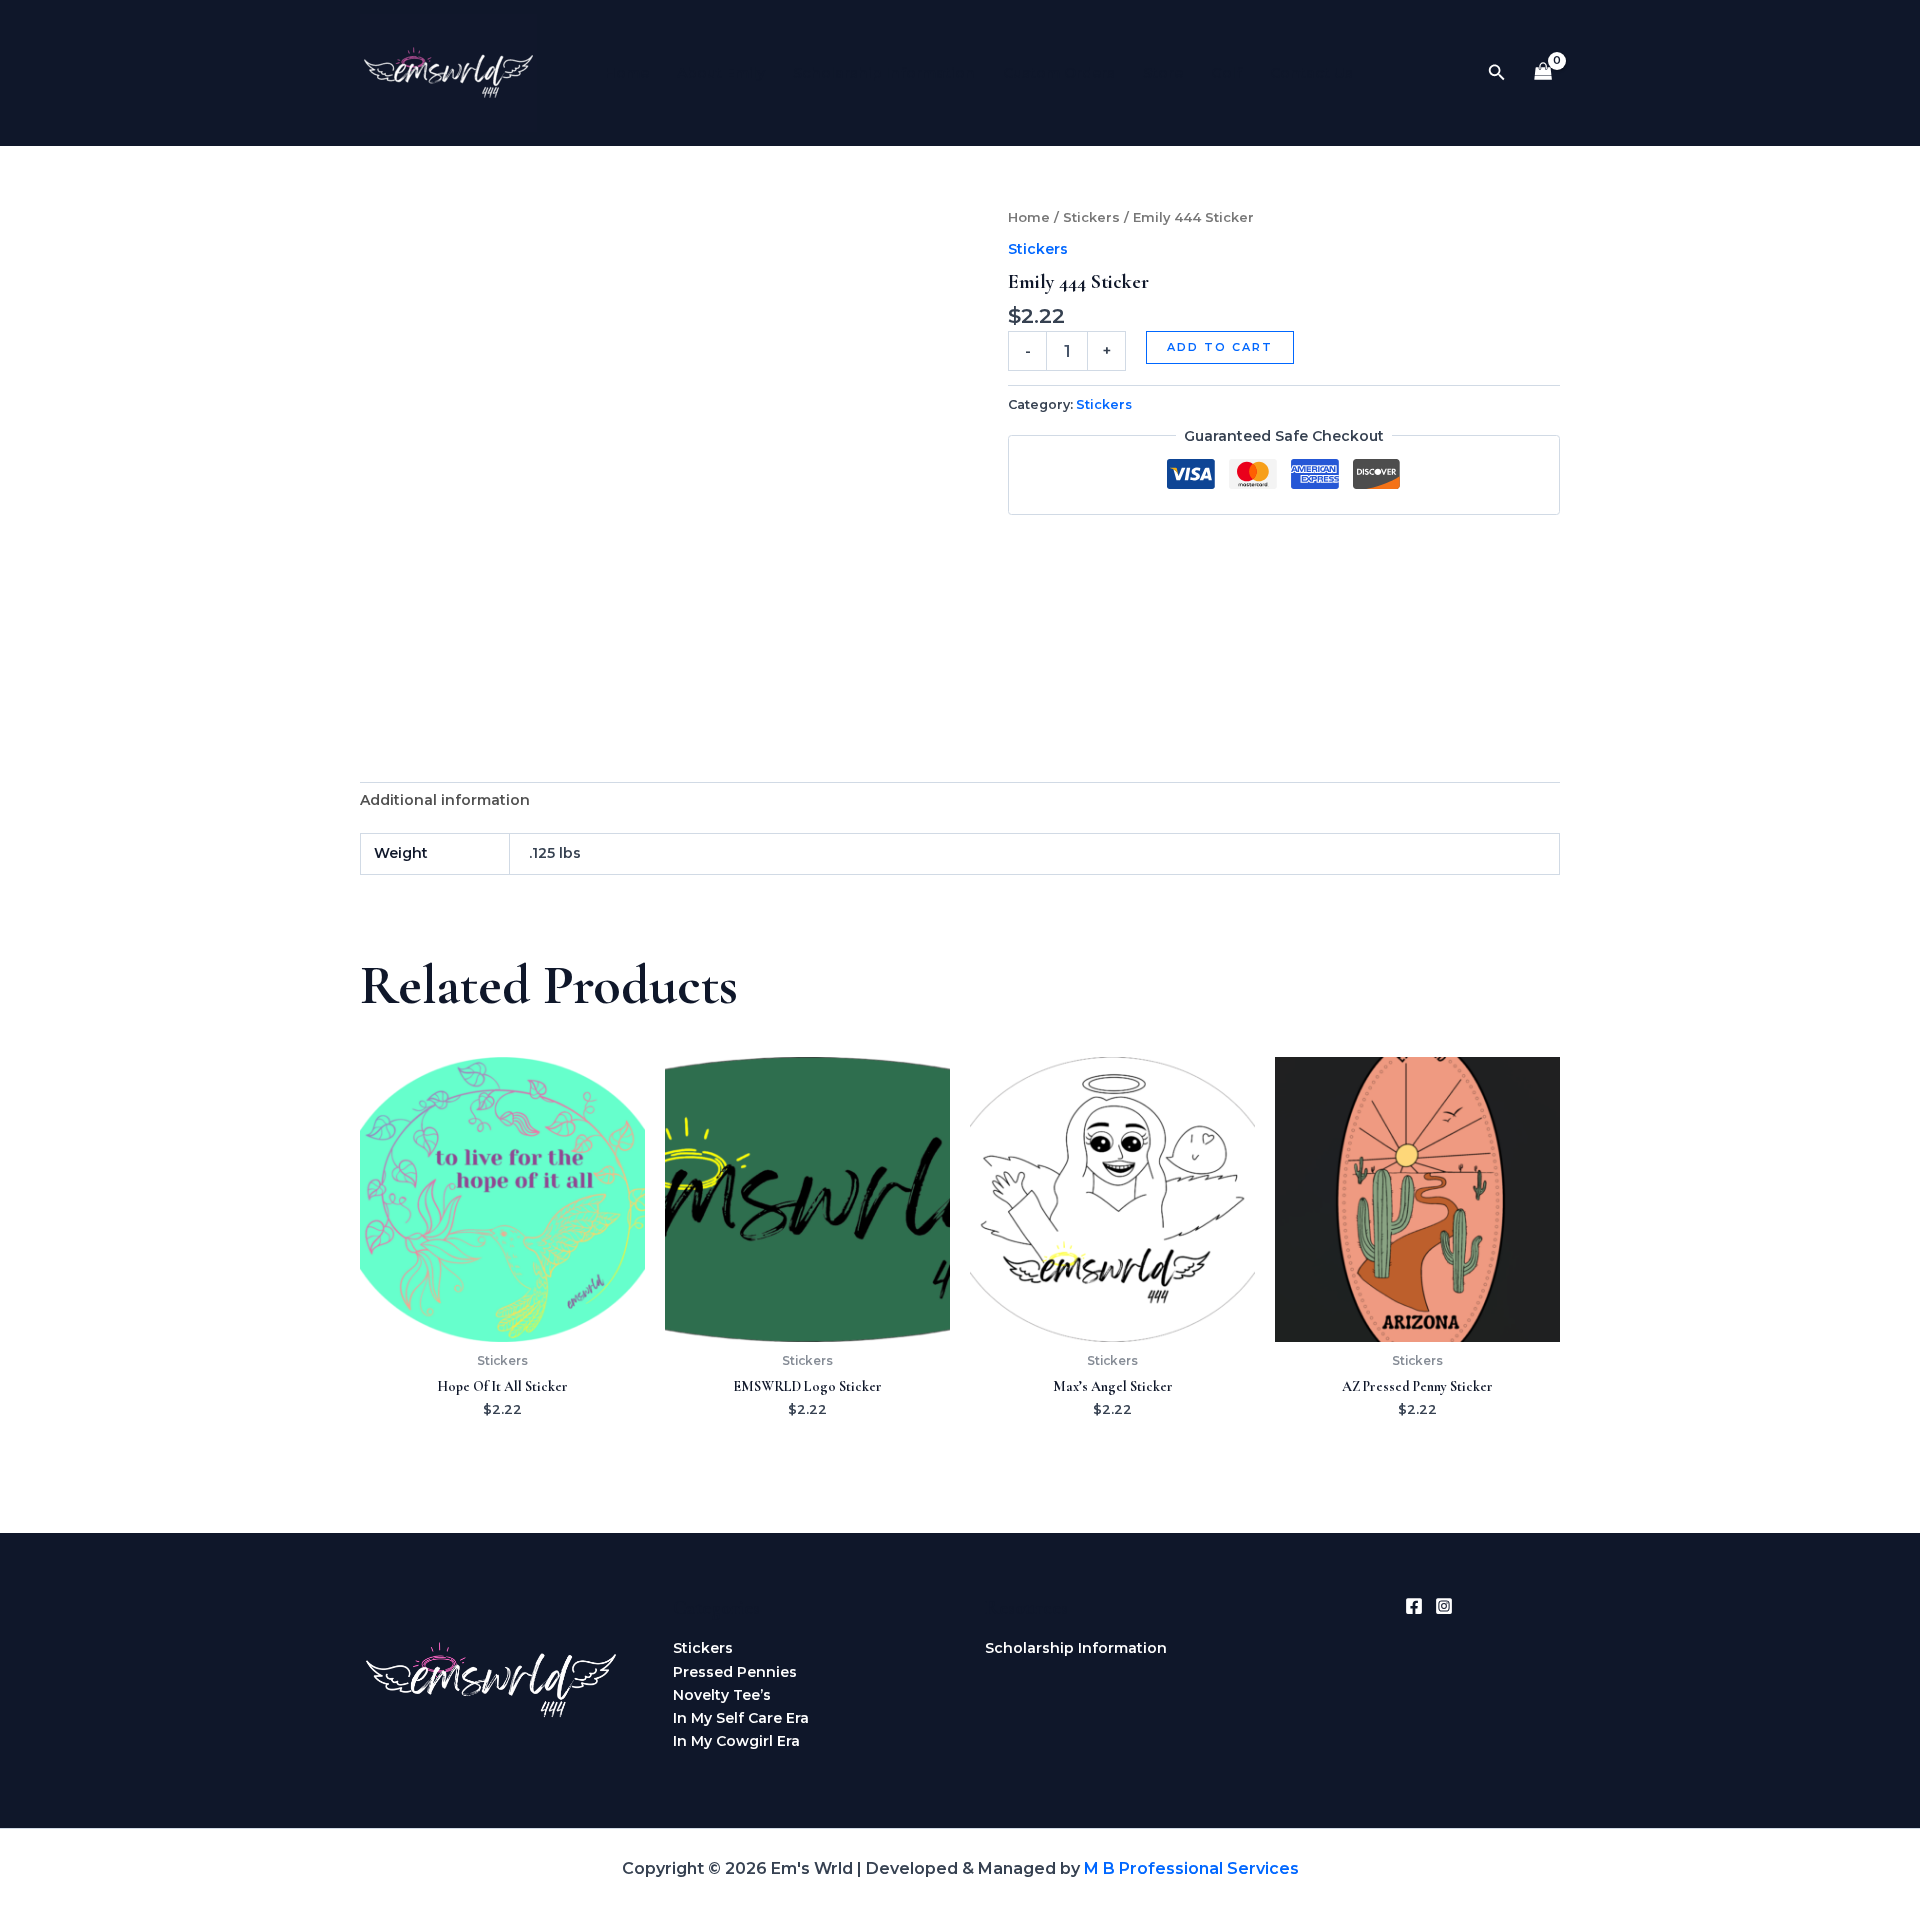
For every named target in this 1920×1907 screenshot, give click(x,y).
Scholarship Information (884, 73)
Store (1163, 73)
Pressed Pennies (735, 1672)
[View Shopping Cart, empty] (1543, 73)
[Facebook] (1414, 1606)
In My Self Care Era (741, 1718)
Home (627, 73)
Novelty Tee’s (722, 1695)
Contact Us (1311, 73)
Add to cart (1220, 347)
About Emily (721, 73)
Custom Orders (1059, 73)
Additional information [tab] (445, 800)
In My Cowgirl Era (736, 1741)
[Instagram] (1444, 1606)
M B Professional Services (1191, 1868)
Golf (1226, 73)
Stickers (1091, 217)
